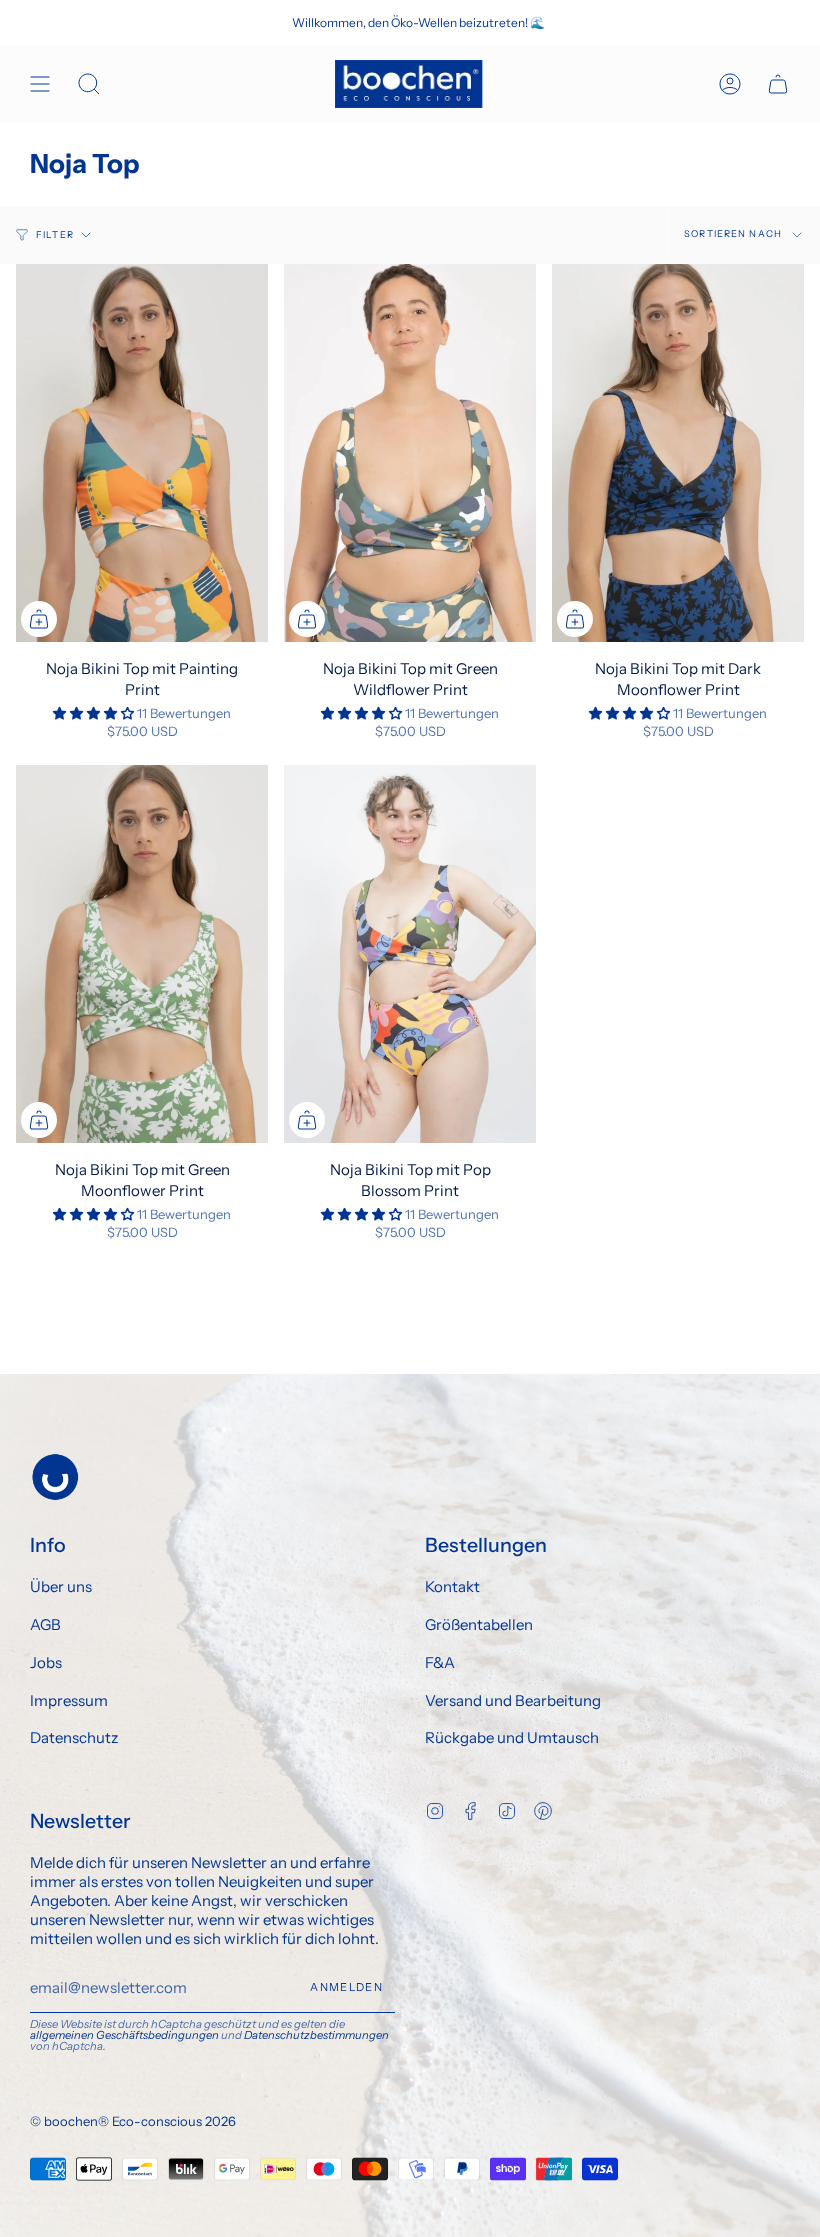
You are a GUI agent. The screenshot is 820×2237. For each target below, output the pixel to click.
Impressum (69, 1700)
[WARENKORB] (778, 84)
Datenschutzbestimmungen (316, 2035)
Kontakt (452, 1586)
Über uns (61, 1586)
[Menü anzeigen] (40, 84)
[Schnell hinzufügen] (39, 619)
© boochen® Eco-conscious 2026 (133, 2121)
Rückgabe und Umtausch (512, 1737)
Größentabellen (479, 1624)
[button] (95, 713)
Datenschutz (74, 1737)
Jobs (46, 1662)
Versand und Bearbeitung (513, 1700)
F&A (440, 1662)
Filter (55, 234)
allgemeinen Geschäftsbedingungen (124, 2035)
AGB (45, 1624)
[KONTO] (730, 84)
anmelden (346, 1987)
